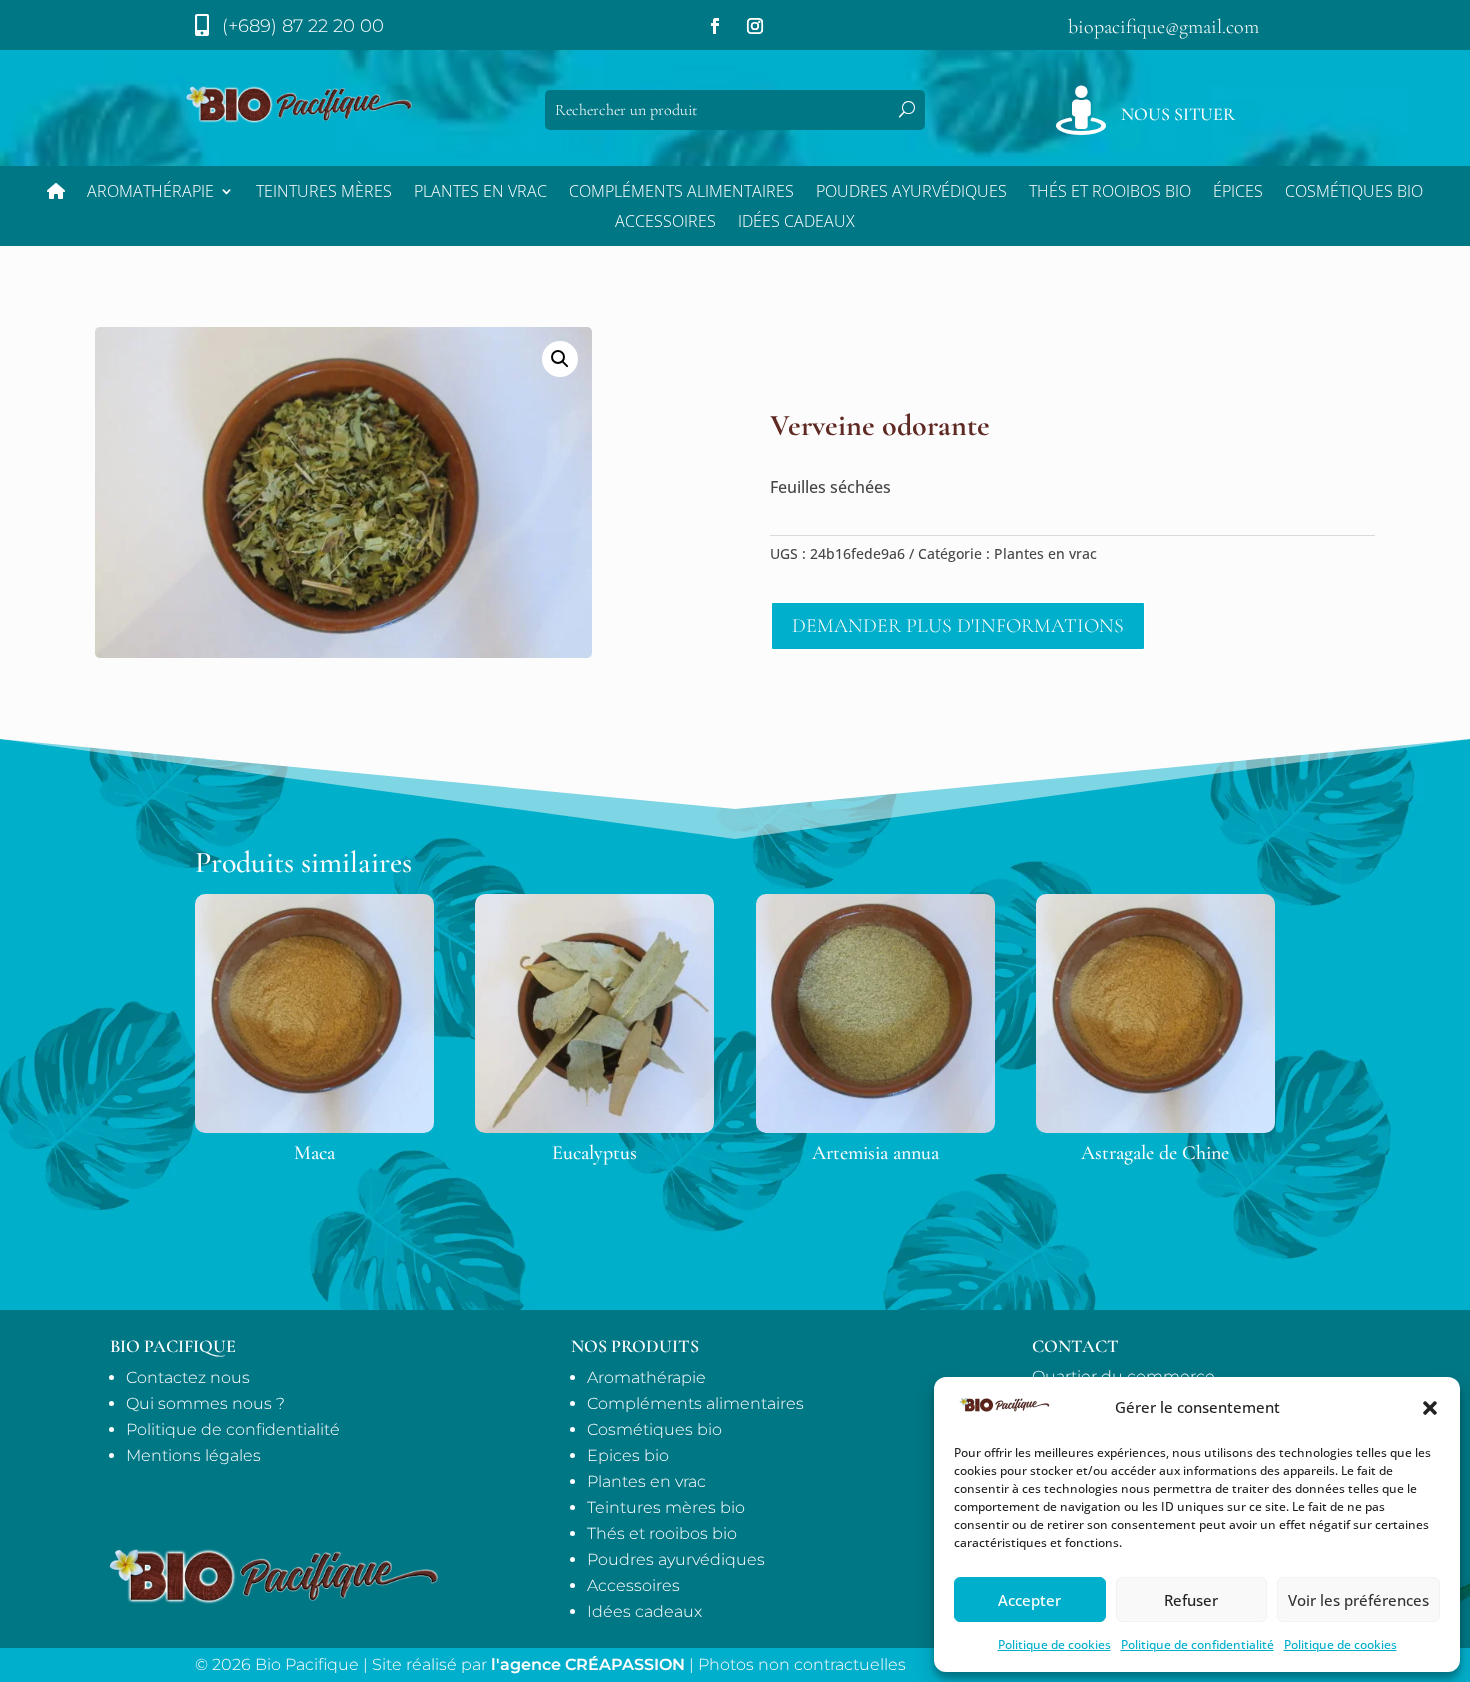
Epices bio (628, 1455)
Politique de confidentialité (1197, 1644)
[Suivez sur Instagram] (755, 26)
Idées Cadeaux (796, 223)
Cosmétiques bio (1354, 193)
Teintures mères (324, 193)
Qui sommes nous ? (205, 1403)
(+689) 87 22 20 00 (303, 26)
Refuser (1191, 1600)
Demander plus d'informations (958, 626)
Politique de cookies (1054, 1644)
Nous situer (1178, 114)
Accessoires (665, 223)
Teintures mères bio (666, 1507)
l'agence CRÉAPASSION (588, 1664)
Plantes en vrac (480, 193)
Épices (1238, 193)
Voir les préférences (1358, 1600)
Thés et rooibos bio (662, 1533)
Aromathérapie (150, 193)
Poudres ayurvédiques (911, 193)
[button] (1430, 1408)
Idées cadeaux (644, 1611)
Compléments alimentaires (681, 193)
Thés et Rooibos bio (1110, 193)
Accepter (1029, 1600)
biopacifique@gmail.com (1163, 27)
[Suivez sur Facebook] (715, 26)
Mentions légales (193, 1455)
